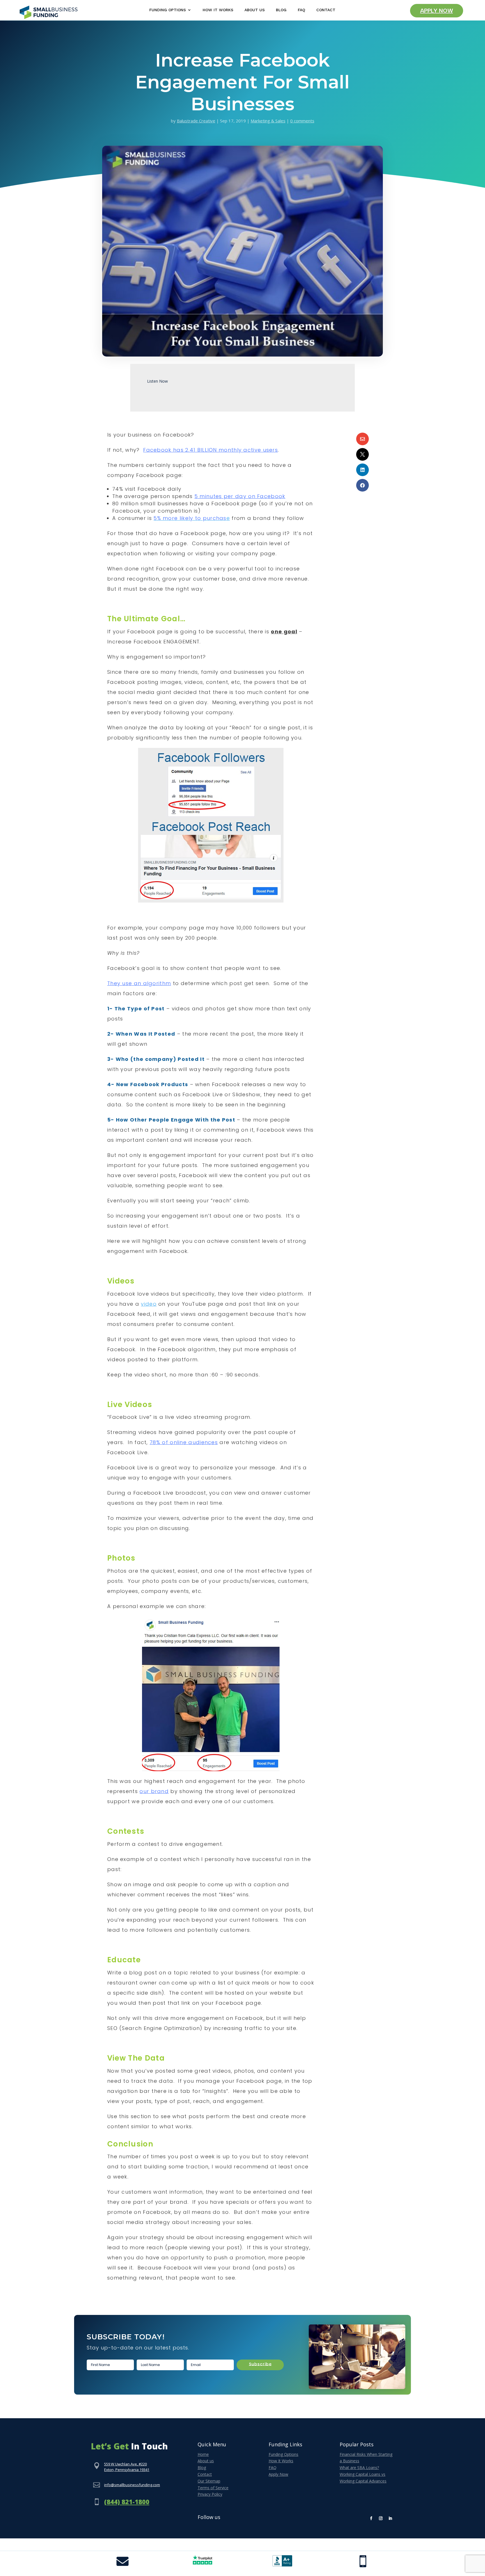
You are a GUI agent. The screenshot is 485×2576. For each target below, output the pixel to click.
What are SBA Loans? (359, 2467)
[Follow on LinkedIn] (390, 2518)
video (149, 1304)
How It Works (218, 10)
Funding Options (168, 10)
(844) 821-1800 (127, 2502)
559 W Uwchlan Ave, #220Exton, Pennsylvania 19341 (127, 2467)
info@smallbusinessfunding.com (132, 2485)
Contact (326, 10)
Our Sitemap (209, 2481)
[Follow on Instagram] (381, 2518)
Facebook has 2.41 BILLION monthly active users (211, 450)
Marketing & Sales (268, 121)
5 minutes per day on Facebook (240, 496)
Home (203, 2454)
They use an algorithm (139, 983)
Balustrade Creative (196, 121)
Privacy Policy (210, 2494)
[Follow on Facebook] (371, 2518)
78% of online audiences (184, 1442)
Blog (281, 10)
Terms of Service (213, 2488)
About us (206, 2461)
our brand (154, 1791)
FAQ (301, 10)
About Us (255, 10)
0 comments (302, 121)
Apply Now (437, 11)
